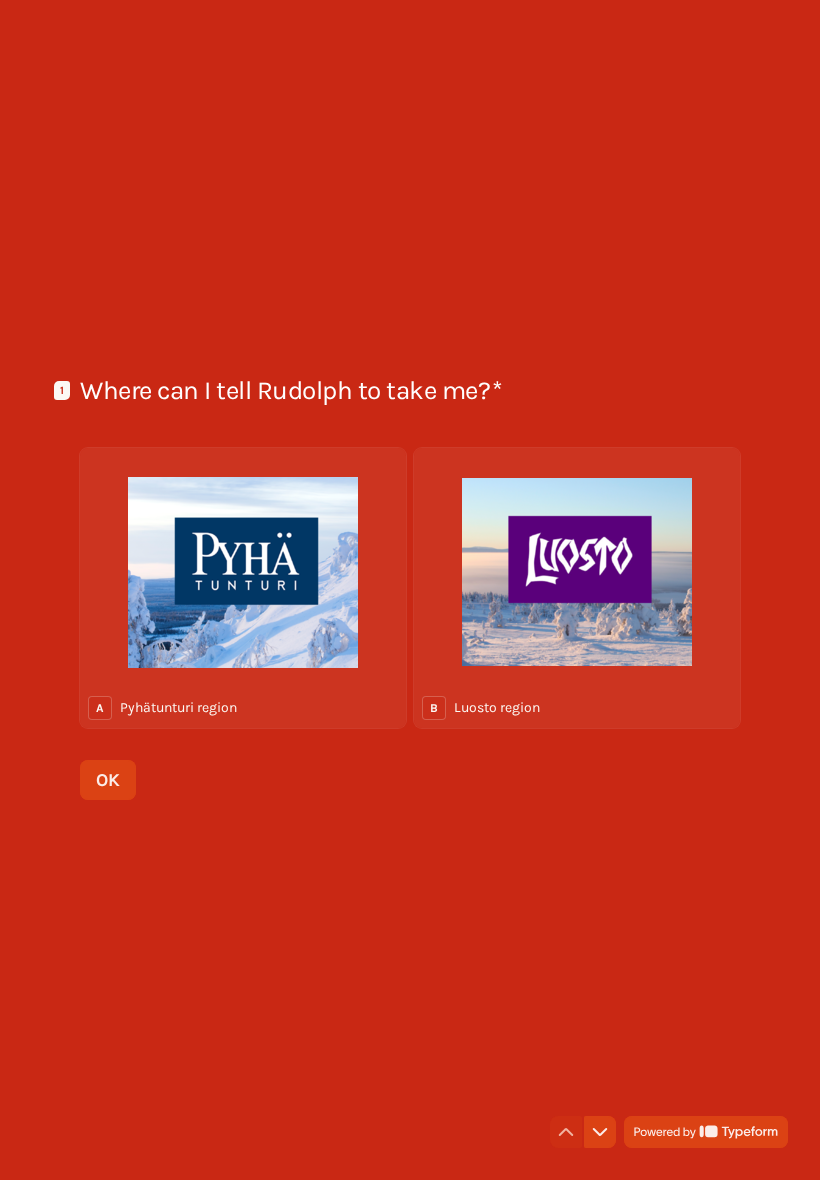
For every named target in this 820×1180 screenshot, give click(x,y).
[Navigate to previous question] (566, 1132)
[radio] (243, 588)
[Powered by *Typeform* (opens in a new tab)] (706, 1132)
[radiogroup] (410, 588)
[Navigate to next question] (600, 1132)
